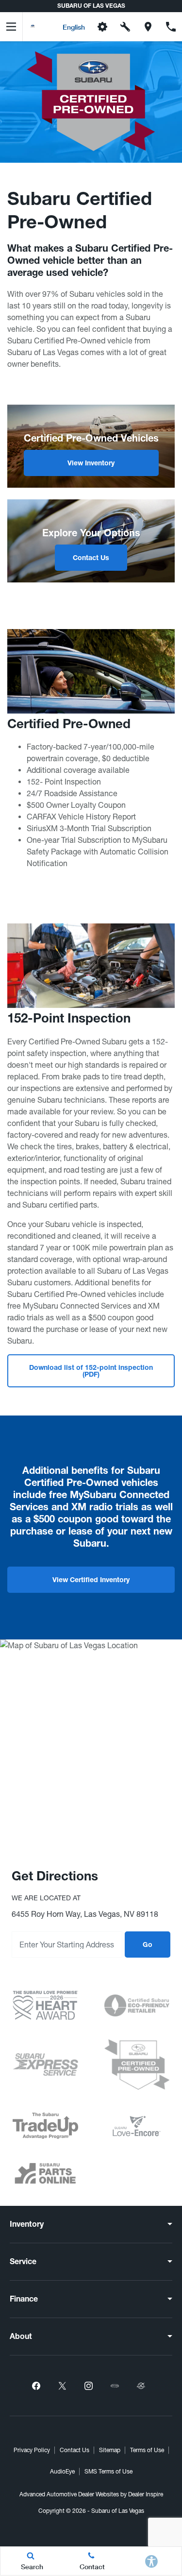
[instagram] (89, 2386)
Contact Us (74, 2450)
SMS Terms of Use (108, 2472)
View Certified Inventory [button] (91, 1581)
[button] (46, 27)
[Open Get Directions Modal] (148, 27)
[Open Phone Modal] (171, 27)
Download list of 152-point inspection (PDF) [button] (91, 1372)
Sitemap (110, 2450)
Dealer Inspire (146, 2494)
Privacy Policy (32, 2450)
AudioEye (62, 2472)
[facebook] (36, 2386)
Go (148, 1945)
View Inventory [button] (91, 464)
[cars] (115, 2386)
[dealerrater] (141, 2386)
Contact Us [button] (91, 559)
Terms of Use (147, 2450)
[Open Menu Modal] (11, 27)
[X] (63, 2386)
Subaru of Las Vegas (118, 2511)
